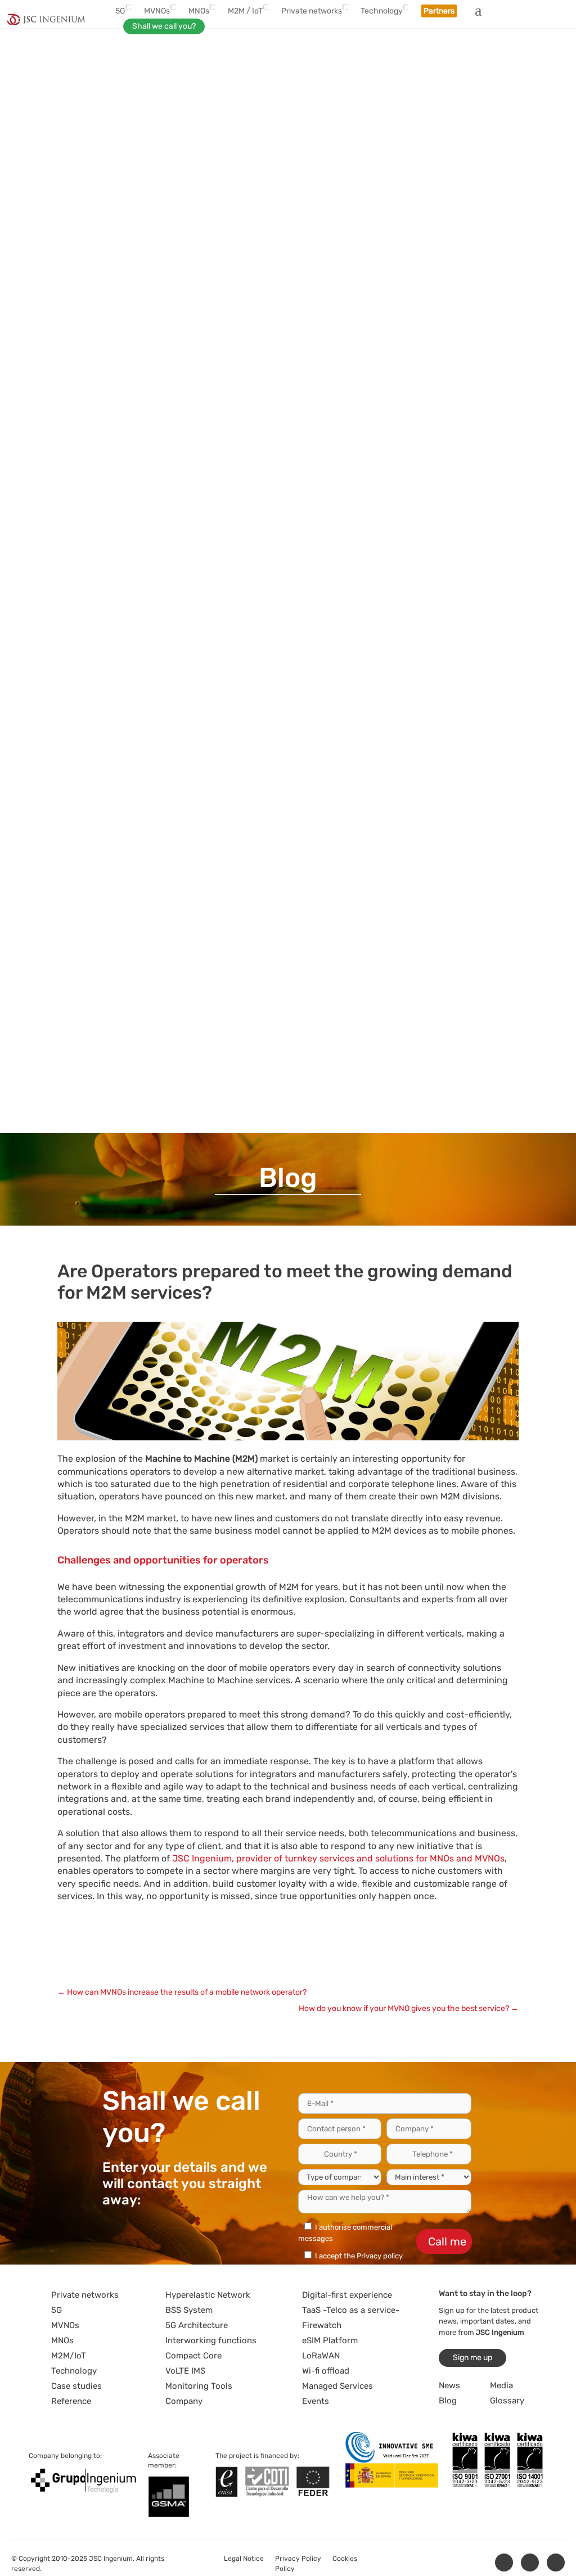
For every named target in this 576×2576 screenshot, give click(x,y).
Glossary (507, 2401)
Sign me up (472, 2358)
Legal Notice (244, 2559)
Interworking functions (211, 2340)
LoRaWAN (321, 2356)
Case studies (76, 2386)
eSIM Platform (330, 2340)
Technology (74, 2371)
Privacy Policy (298, 2559)
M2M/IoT (69, 2356)
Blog (448, 2401)
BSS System (189, 2310)
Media (501, 2385)
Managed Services (337, 2386)
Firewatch (322, 2325)
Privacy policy (380, 2256)
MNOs (62, 2340)
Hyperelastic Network (208, 2295)
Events (316, 2401)
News (449, 2385)
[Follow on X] (530, 2563)
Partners (439, 11)
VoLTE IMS (185, 2371)
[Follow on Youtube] (556, 2563)
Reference (71, 2401)
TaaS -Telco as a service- (351, 2310)
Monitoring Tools (199, 2386)
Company (184, 2401)
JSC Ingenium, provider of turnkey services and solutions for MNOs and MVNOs (338, 1858)
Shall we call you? (164, 26)
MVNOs (65, 2325)
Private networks (85, 2295)
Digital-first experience (347, 2295)
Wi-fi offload (326, 2371)
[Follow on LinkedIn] (504, 2563)
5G (57, 2310)
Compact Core (193, 2356)
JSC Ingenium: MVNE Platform (210, 1965)
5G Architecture (197, 2325)
